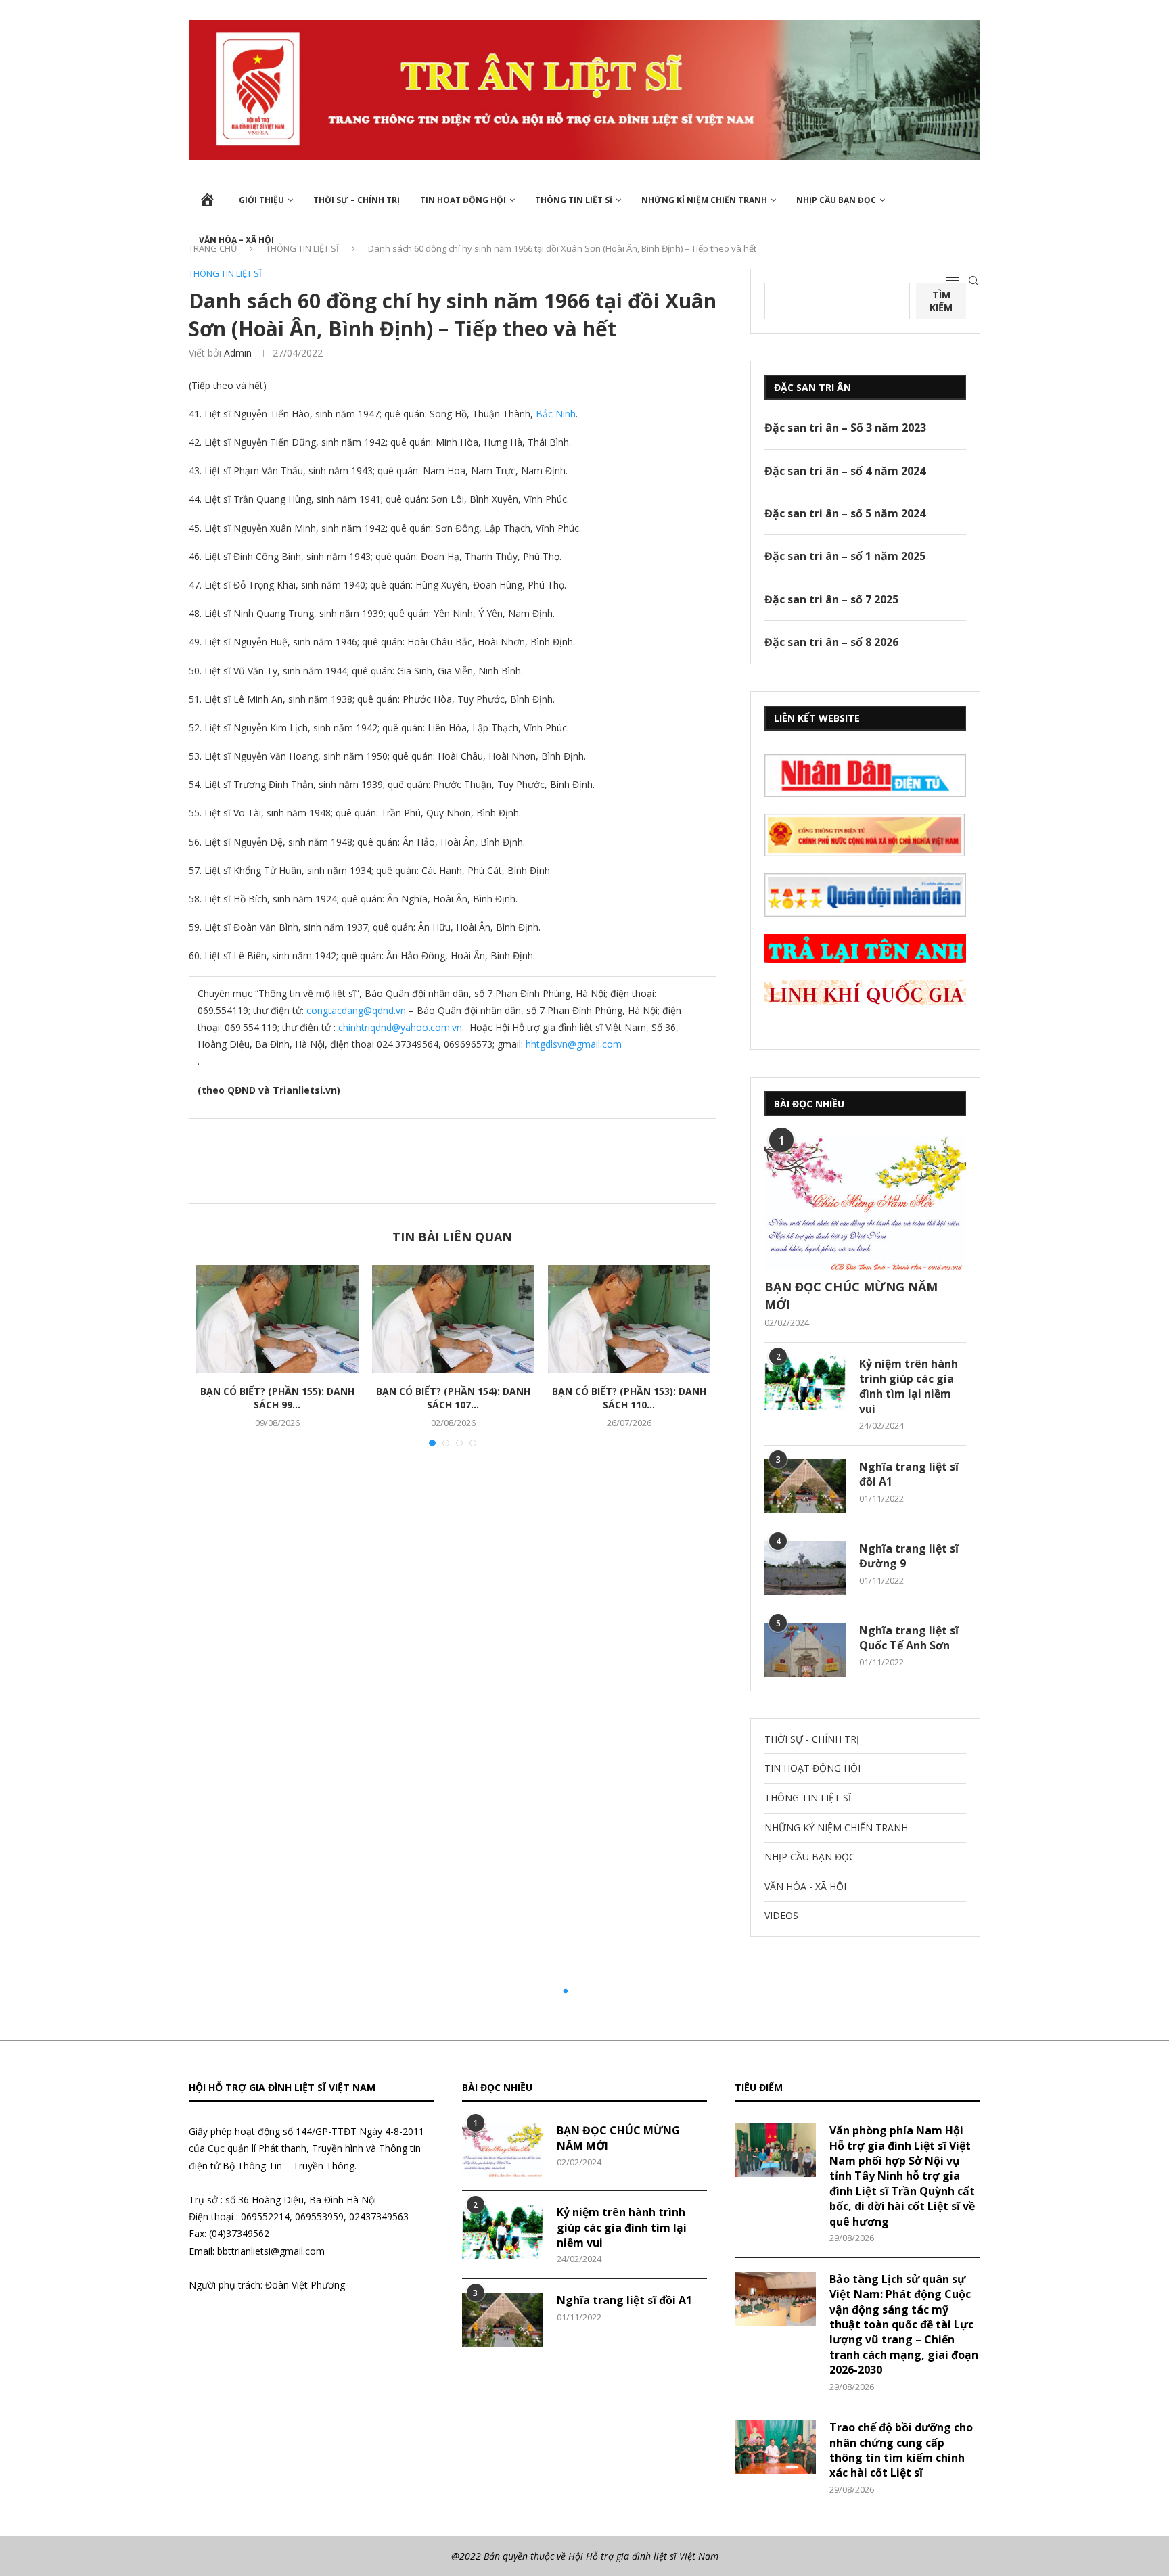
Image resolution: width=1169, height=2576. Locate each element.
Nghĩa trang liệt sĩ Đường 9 (909, 1556)
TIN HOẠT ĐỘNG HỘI (463, 200)
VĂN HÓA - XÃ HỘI (805, 1886)
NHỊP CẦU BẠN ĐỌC (836, 200)
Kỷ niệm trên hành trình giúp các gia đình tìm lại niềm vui (909, 1386)
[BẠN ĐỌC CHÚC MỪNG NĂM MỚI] (865, 1204)
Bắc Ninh (556, 414)
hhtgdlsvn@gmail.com (574, 1044)
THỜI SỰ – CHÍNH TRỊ (357, 200)
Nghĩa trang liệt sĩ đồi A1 (909, 1474)
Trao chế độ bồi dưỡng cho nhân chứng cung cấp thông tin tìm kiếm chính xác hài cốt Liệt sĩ (901, 2450)
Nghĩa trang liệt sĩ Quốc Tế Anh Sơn (909, 1638)
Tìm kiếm (941, 301)
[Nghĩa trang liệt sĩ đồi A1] (805, 1486)
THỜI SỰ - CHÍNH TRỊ (812, 1739)
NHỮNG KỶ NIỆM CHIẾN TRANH (836, 1827)
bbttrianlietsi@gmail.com (271, 2251)
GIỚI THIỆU (261, 200)
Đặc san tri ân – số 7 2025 (831, 599)
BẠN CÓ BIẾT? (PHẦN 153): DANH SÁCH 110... (629, 1398)
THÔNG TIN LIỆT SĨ (574, 200)
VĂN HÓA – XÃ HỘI (236, 240)
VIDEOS (781, 1915)
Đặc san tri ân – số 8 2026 (831, 642)
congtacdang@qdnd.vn (356, 1010)
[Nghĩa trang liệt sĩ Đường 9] (805, 1568)
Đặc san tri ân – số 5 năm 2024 (845, 513)
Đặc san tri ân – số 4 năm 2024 (845, 471)
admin (238, 353)
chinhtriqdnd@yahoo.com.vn (400, 1027)
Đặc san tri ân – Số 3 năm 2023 (845, 428)
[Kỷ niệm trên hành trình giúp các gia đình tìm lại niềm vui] (805, 1383)
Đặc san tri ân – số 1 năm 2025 (845, 556)
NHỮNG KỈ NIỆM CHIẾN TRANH (704, 200)
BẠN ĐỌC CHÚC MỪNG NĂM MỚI (851, 1295)
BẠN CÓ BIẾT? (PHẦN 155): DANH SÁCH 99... (277, 1398)
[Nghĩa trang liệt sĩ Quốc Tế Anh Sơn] (805, 1650)
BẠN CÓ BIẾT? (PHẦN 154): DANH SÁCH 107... (453, 1398)
